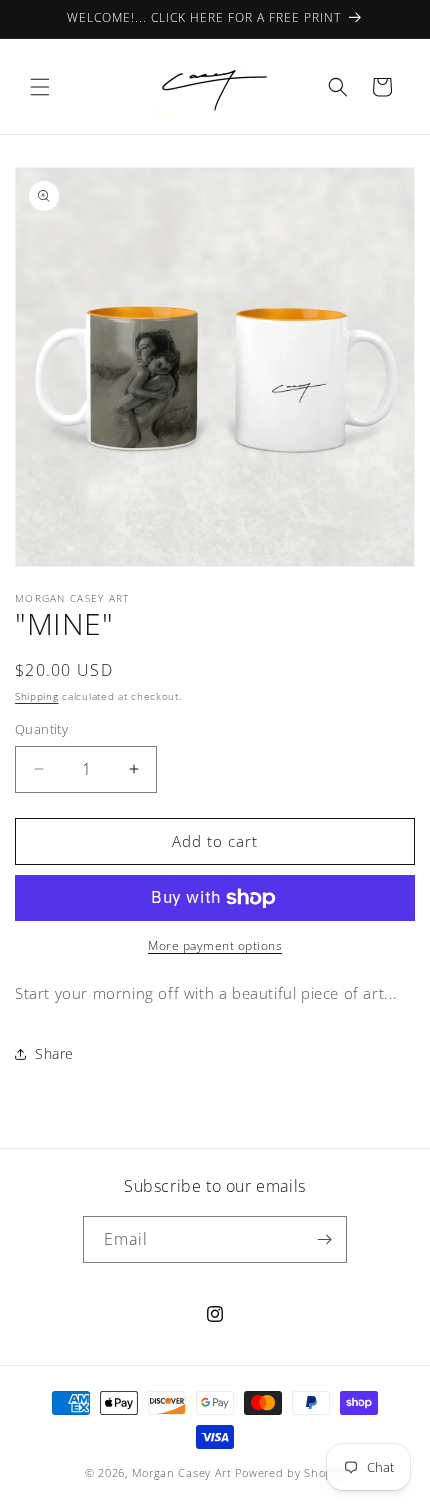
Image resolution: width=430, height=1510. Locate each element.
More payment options (215, 945)
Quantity (41, 729)
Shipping (37, 696)
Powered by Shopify (290, 1472)
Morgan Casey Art (182, 1472)
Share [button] (54, 1053)
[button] (40, 87)
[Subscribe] (324, 1239)
